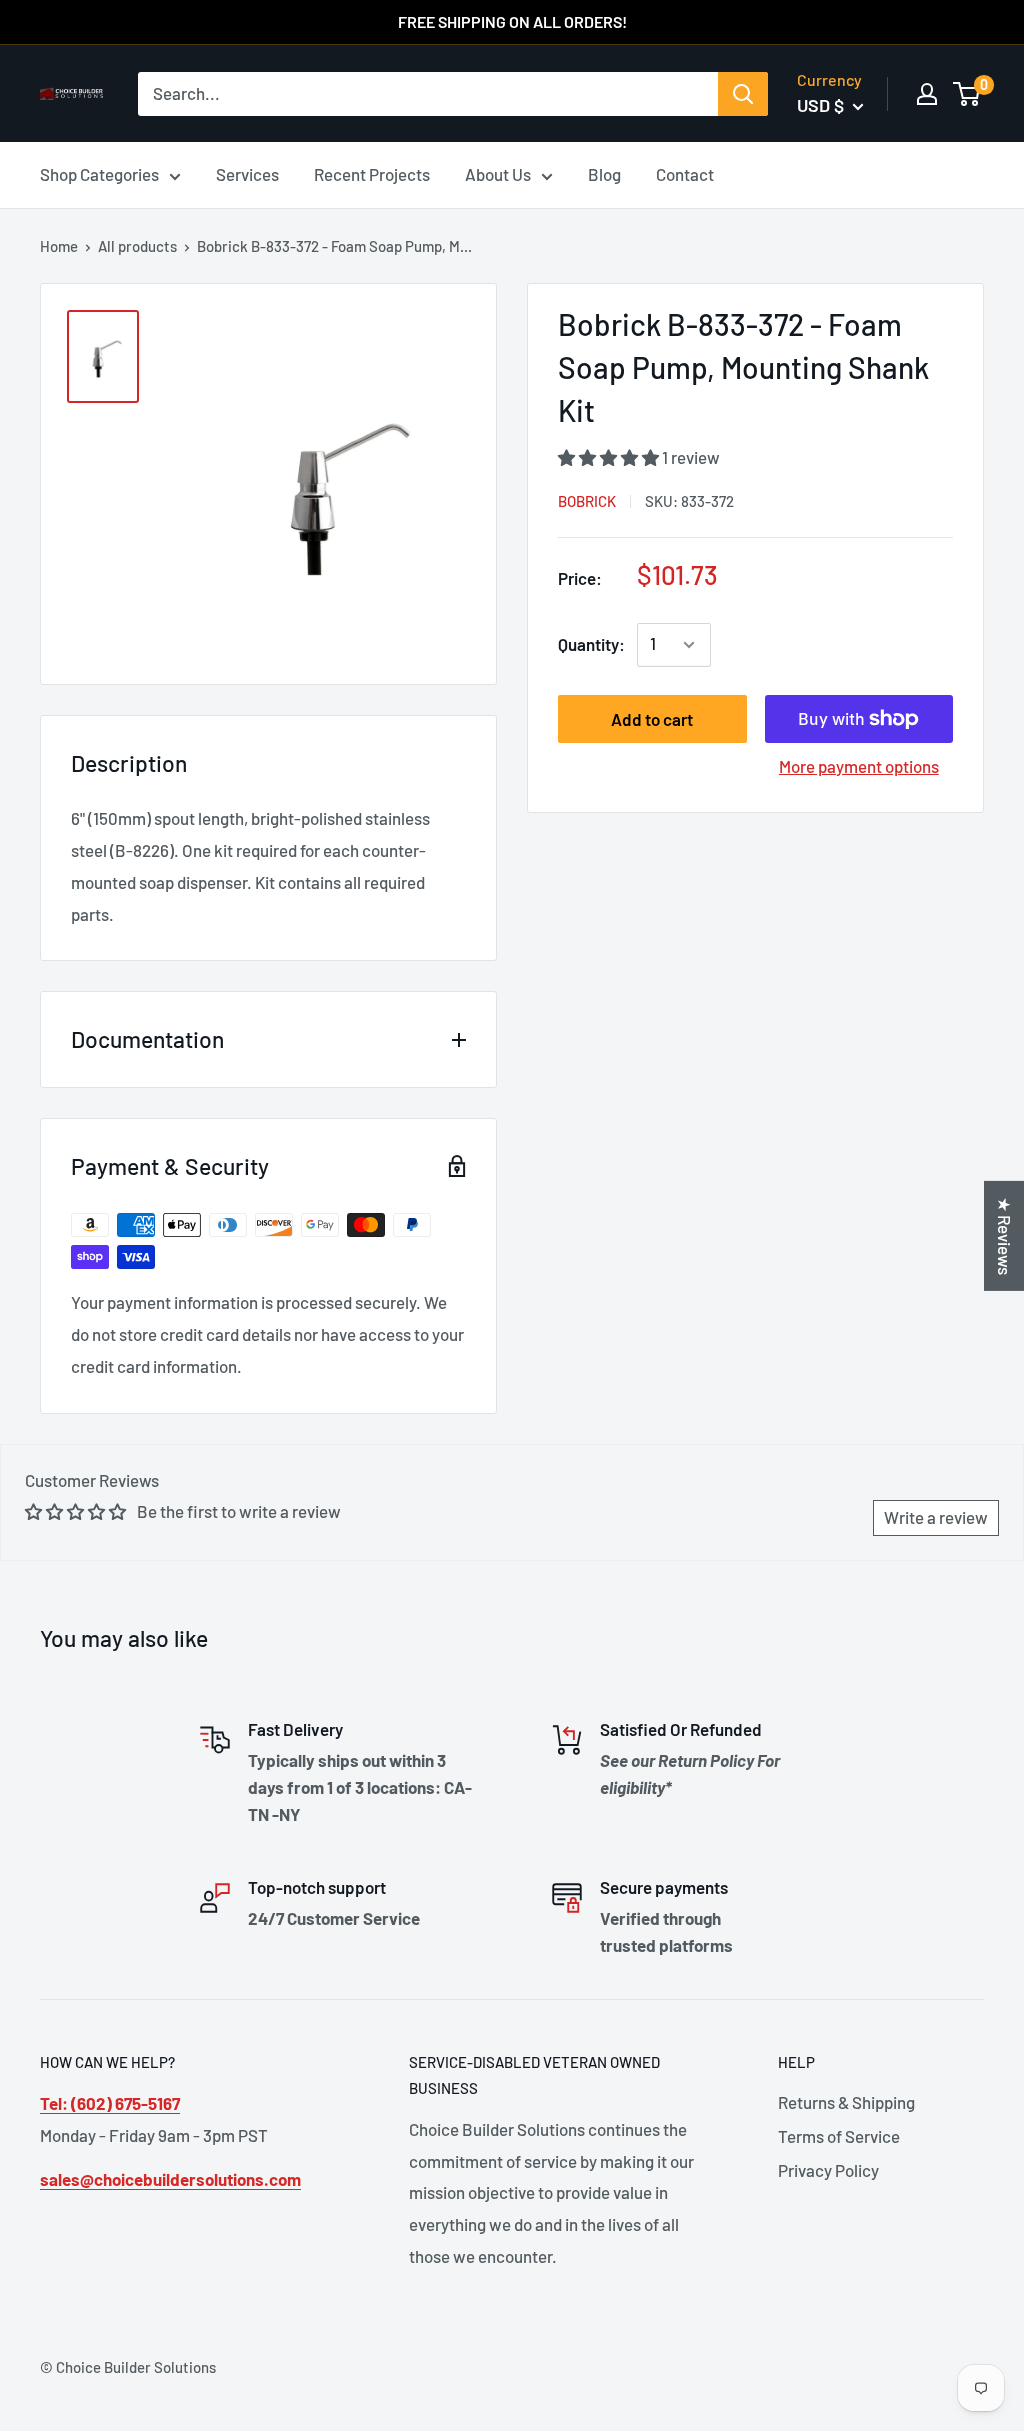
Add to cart (652, 719)
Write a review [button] (936, 1517)
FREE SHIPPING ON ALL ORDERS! (512, 21)
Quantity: (591, 644)
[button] (610, 457)
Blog (604, 174)
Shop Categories (99, 174)
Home (59, 246)
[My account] (927, 94)
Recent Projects (372, 174)
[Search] (743, 94)
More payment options (859, 766)
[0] (967, 94)
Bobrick (587, 501)
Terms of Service (839, 2136)
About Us (498, 174)
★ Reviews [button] (1005, 1235)
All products (137, 246)
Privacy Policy (828, 2170)
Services (247, 174)
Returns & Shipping (846, 2102)
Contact (685, 174)
